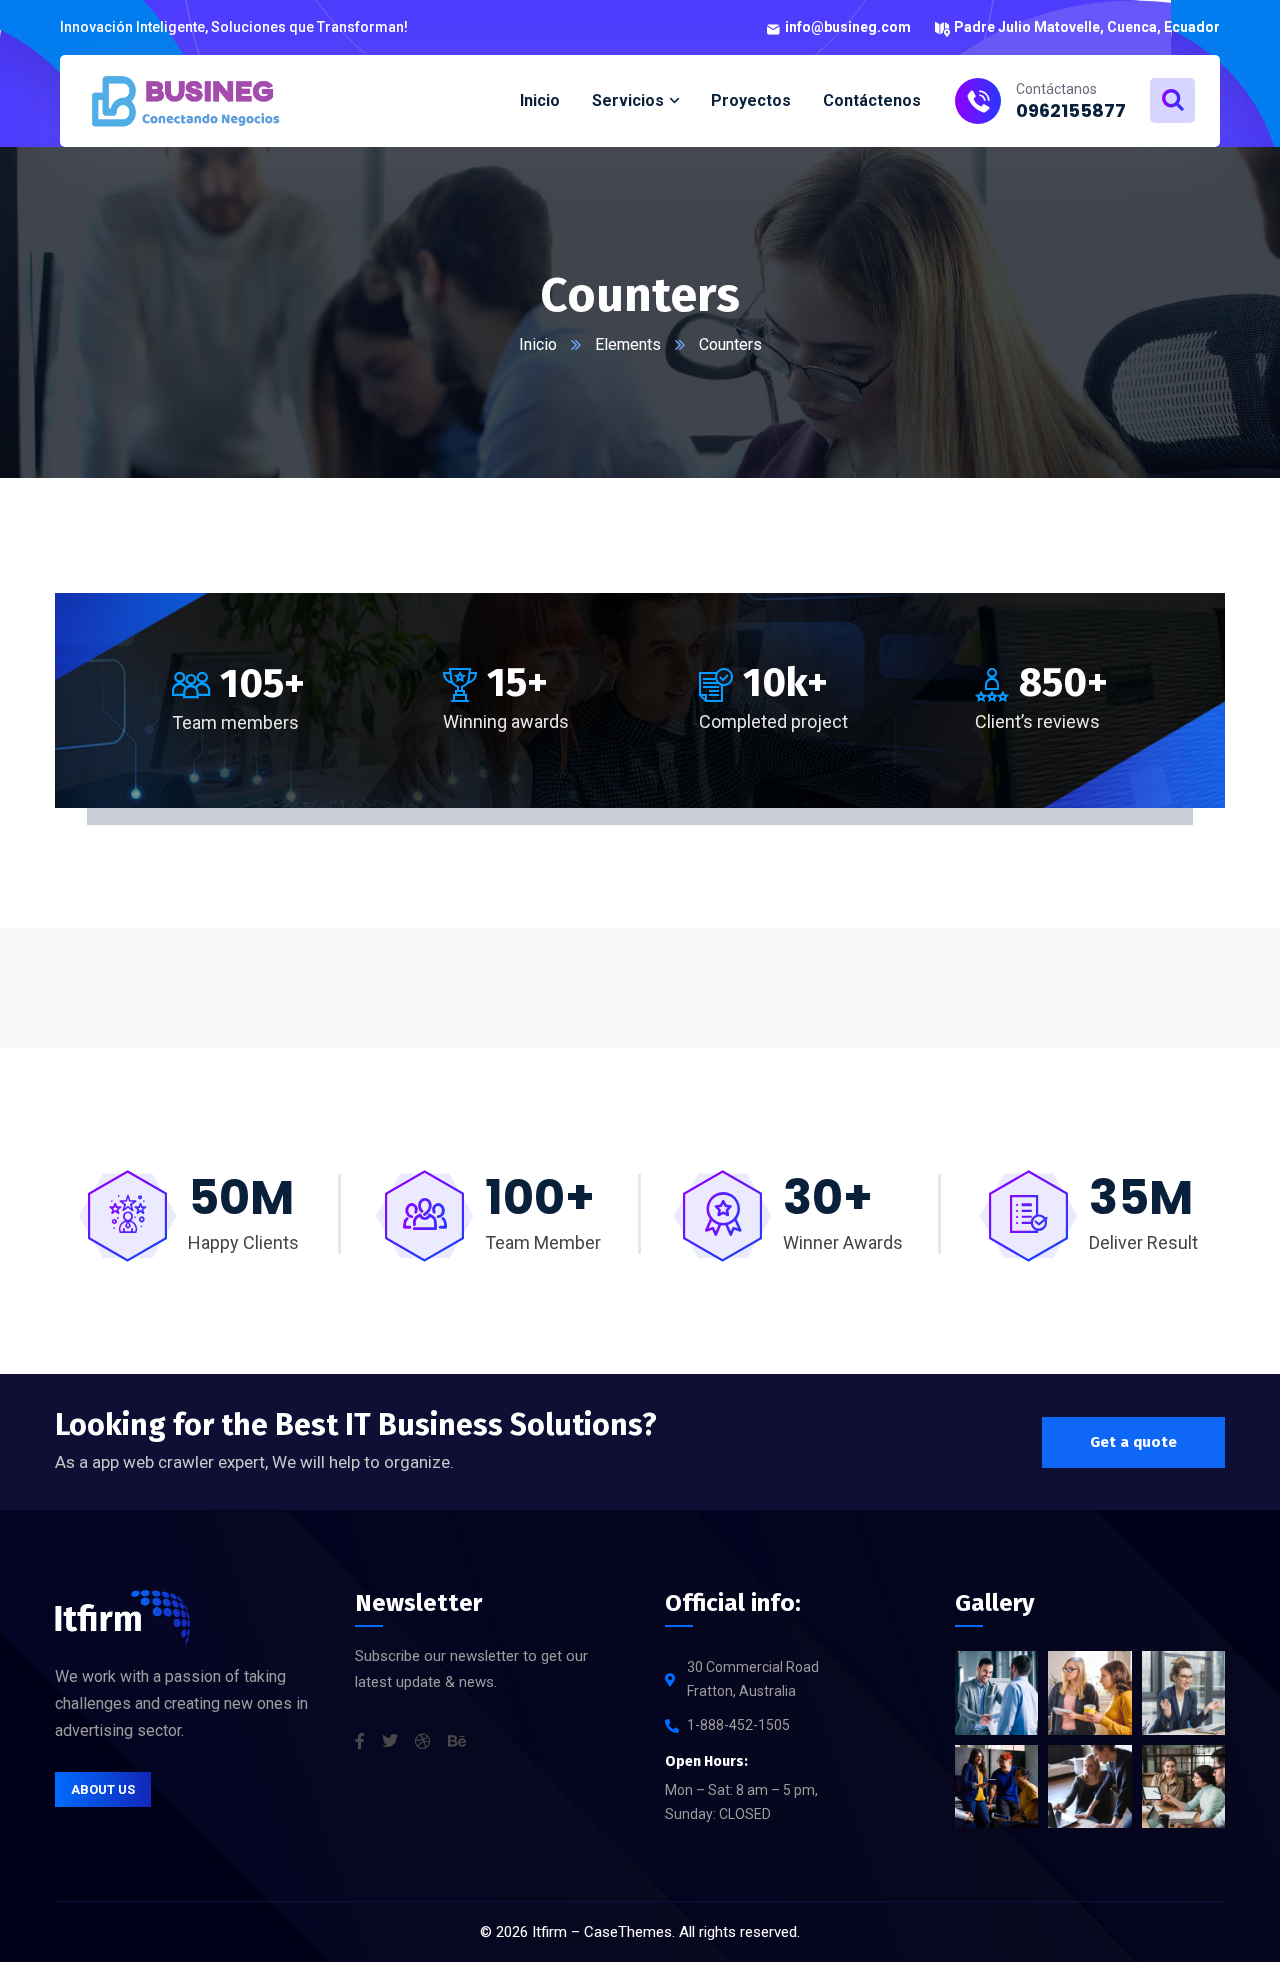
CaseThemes (628, 1932)
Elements (628, 344)
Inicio (538, 344)
